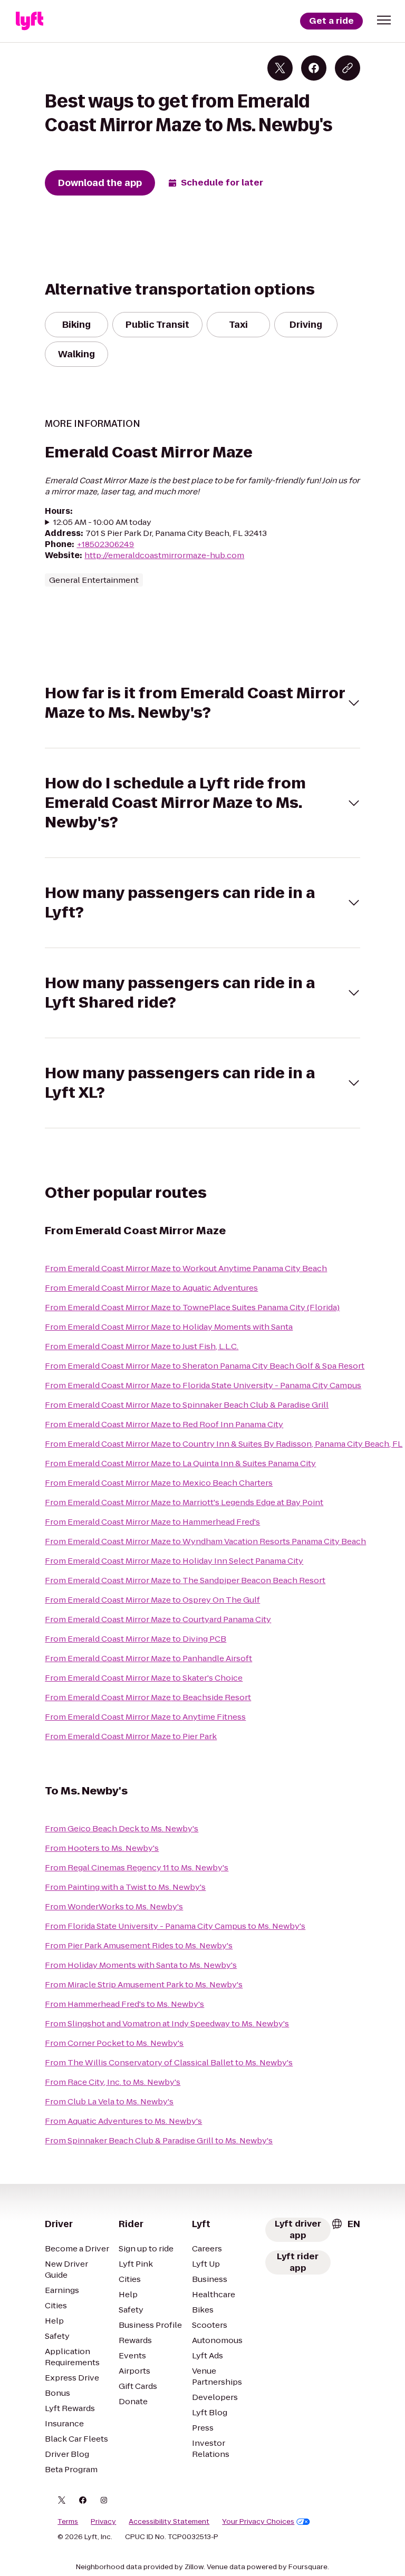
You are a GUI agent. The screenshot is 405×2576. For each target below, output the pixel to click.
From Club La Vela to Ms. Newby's (109, 2101)
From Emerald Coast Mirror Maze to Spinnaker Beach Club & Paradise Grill (187, 1405)
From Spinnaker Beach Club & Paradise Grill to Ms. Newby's (159, 2140)
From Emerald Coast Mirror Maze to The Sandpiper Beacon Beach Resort (185, 1580)
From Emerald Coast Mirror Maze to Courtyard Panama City (158, 1619)
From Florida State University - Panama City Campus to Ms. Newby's (175, 1926)
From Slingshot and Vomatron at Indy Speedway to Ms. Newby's (167, 2023)
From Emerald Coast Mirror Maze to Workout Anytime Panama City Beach (186, 1268)
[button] (384, 20)
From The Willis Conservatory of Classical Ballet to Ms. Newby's (169, 2062)
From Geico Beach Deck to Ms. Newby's (122, 1828)
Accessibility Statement (169, 2522)
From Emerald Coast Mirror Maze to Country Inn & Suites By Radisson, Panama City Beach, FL (224, 1444)
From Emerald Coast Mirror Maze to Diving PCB (136, 1639)
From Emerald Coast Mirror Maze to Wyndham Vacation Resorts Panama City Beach (205, 1541)
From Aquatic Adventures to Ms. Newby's (123, 2121)
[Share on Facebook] (314, 68)
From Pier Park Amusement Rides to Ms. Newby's (139, 1945)
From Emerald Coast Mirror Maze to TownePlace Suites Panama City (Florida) (192, 1307)
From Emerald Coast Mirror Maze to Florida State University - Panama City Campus (203, 1385)
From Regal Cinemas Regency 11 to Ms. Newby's (137, 1867)
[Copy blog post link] (348, 68)
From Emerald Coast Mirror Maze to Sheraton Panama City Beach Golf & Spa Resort (205, 1366)
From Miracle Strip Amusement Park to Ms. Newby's (144, 1984)
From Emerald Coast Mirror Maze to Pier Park (131, 1736)
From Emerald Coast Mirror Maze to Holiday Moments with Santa (169, 1327)
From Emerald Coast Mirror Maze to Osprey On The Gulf (152, 1600)
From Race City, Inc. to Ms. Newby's (113, 2082)
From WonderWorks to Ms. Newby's (114, 1906)
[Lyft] (30, 21)
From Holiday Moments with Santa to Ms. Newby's (141, 1965)
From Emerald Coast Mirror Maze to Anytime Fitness (145, 1717)
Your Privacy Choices (258, 2522)
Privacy (103, 2522)
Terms (68, 2522)
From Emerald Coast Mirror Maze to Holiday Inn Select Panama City (174, 1561)
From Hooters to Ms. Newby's (102, 1848)
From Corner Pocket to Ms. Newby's (114, 2043)
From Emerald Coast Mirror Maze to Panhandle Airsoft (148, 1658)
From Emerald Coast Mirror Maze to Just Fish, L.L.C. (142, 1346)
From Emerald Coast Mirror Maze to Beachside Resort (148, 1697)
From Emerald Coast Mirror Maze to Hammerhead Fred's (152, 1522)
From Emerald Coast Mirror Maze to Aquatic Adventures (151, 1288)
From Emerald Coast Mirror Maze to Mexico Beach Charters (159, 1483)
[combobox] (345, 2224)
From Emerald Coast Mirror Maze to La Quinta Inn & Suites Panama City (180, 1463)
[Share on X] (280, 68)
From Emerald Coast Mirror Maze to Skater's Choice (144, 1678)
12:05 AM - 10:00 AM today (102, 522)
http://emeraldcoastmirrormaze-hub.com (164, 555)
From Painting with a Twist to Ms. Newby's (125, 1887)
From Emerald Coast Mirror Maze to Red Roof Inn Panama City (164, 1424)
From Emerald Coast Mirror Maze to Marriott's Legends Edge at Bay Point (184, 1502)
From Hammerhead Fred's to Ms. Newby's (124, 2004)
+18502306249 (105, 544)
